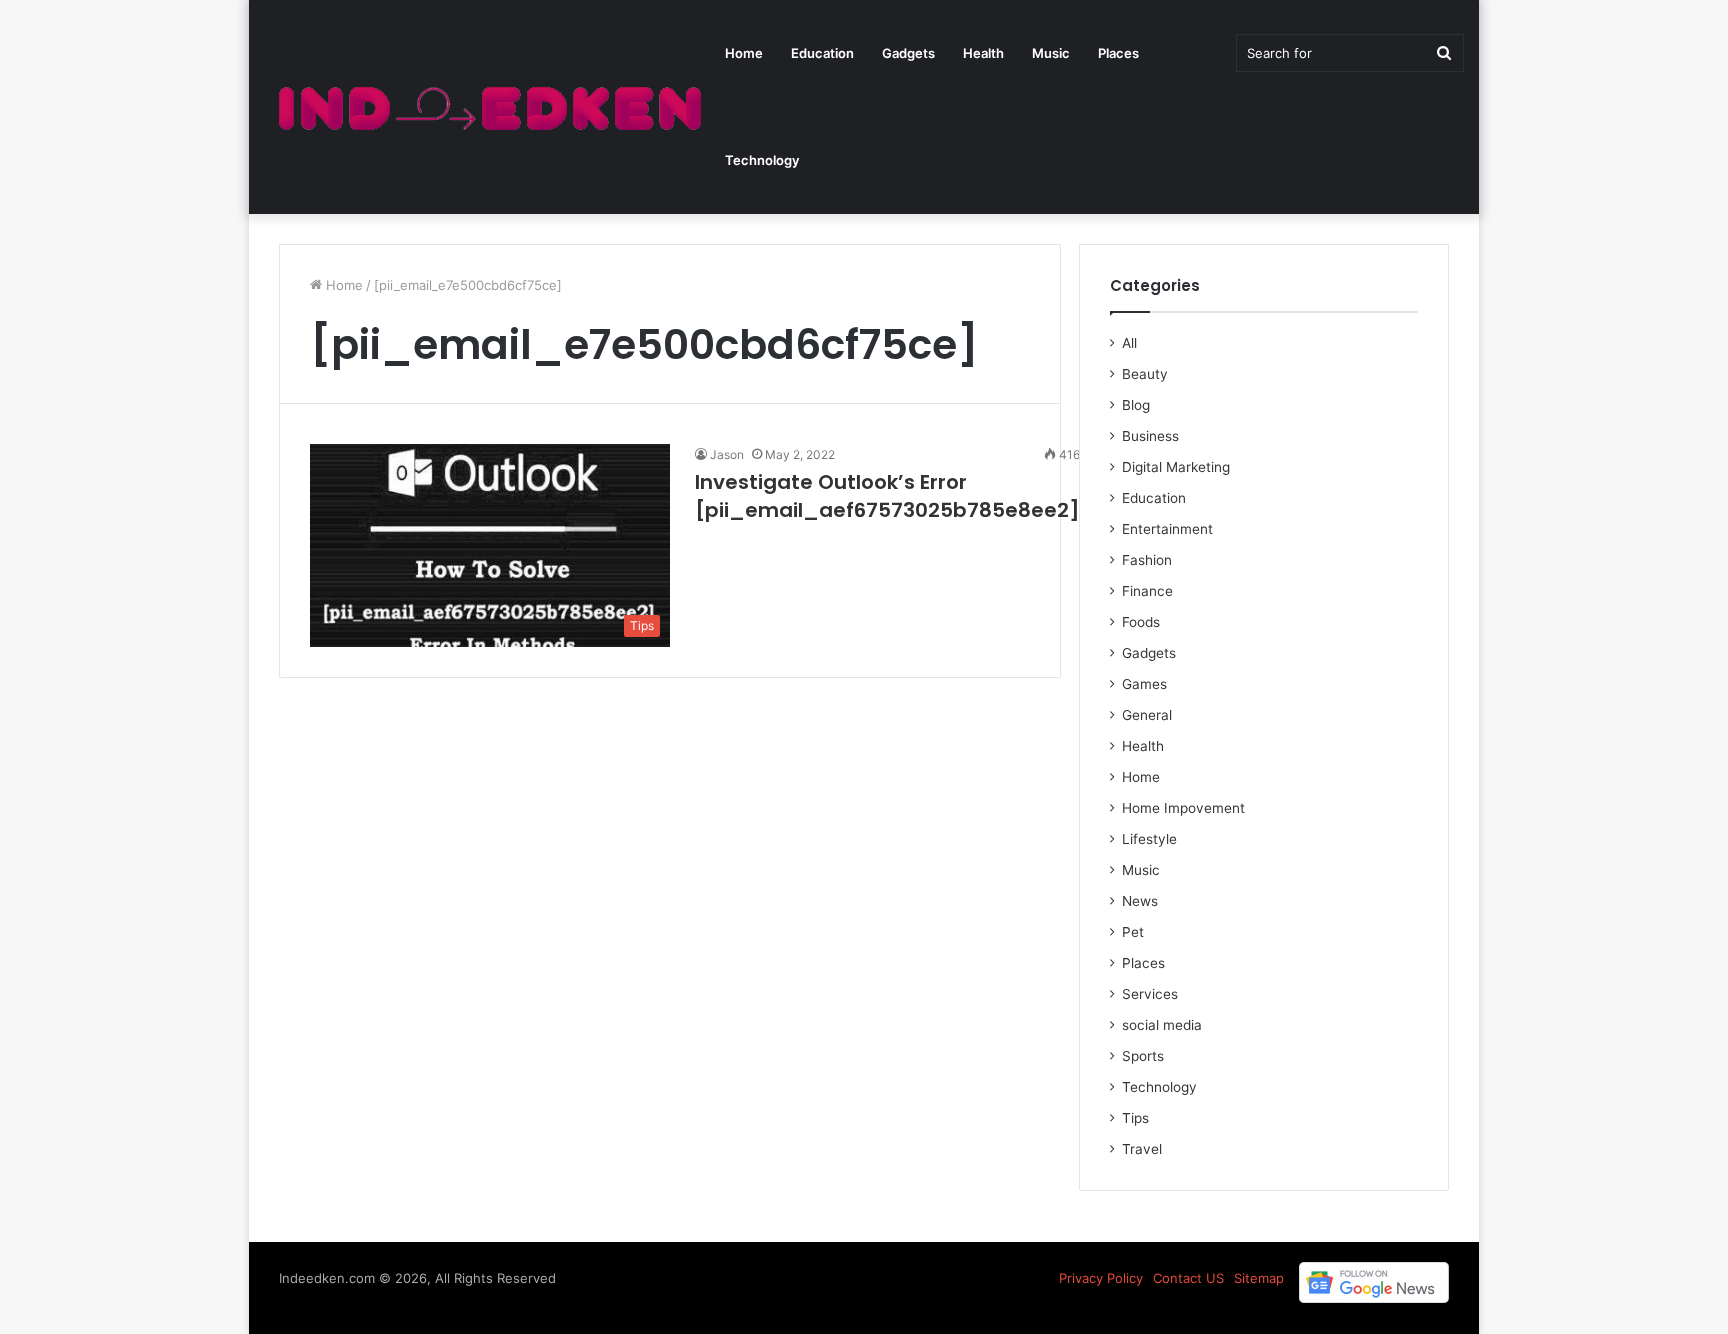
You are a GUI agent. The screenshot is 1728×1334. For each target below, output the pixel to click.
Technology (762, 160)
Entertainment (1167, 529)
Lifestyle (1149, 839)
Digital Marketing (1176, 467)
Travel (1142, 1149)
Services (1150, 994)
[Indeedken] (487, 107)
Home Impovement (1183, 808)
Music (1051, 53)
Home (744, 53)
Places (1118, 53)
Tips (1135, 1118)
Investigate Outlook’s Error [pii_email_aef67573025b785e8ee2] (887, 496)
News (1140, 901)
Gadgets (908, 53)
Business (1150, 436)
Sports (1143, 1056)
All (1129, 343)
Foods (1141, 622)
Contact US (1188, 1278)
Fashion (1147, 560)
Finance (1147, 591)
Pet (1133, 932)
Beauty (1145, 374)
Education (822, 53)
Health (983, 53)
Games (1144, 684)
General (1147, 715)
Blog (1136, 405)
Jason (727, 454)
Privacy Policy (1101, 1278)
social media (1162, 1025)
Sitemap (1259, 1278)
